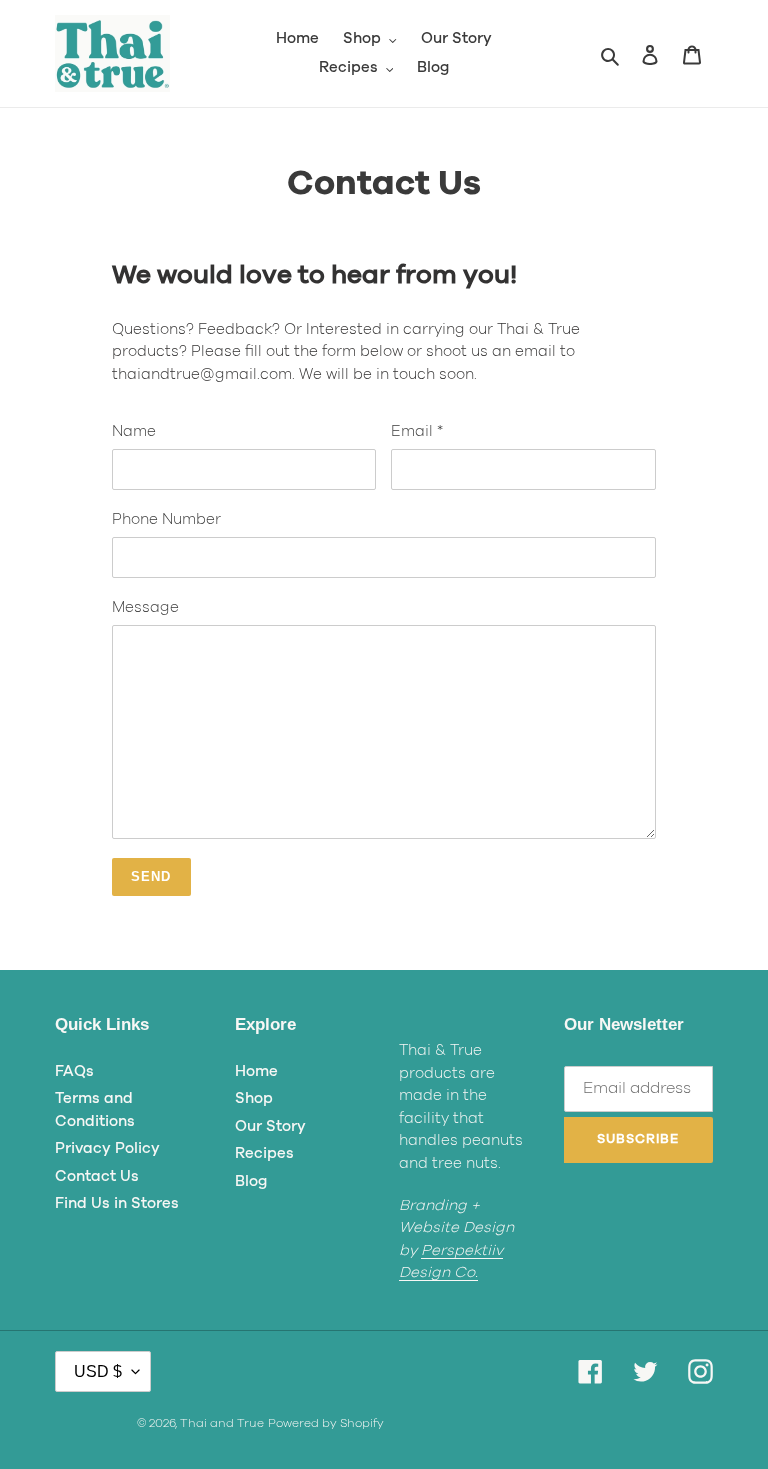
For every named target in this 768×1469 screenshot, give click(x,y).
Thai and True (222, 1423)
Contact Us (97, 1176)
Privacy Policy (107, 1148)
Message (145, 607)
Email (417, 431)
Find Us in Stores (117, 1203)
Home (256, 1071)
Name (134, 431)
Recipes (264, 1153)
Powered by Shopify (326, 1423)
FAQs (74, 1071)
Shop (254, 1098)
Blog (251, 1181)
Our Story (270, 1126)
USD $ (98, 1371)
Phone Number (166, 519)
